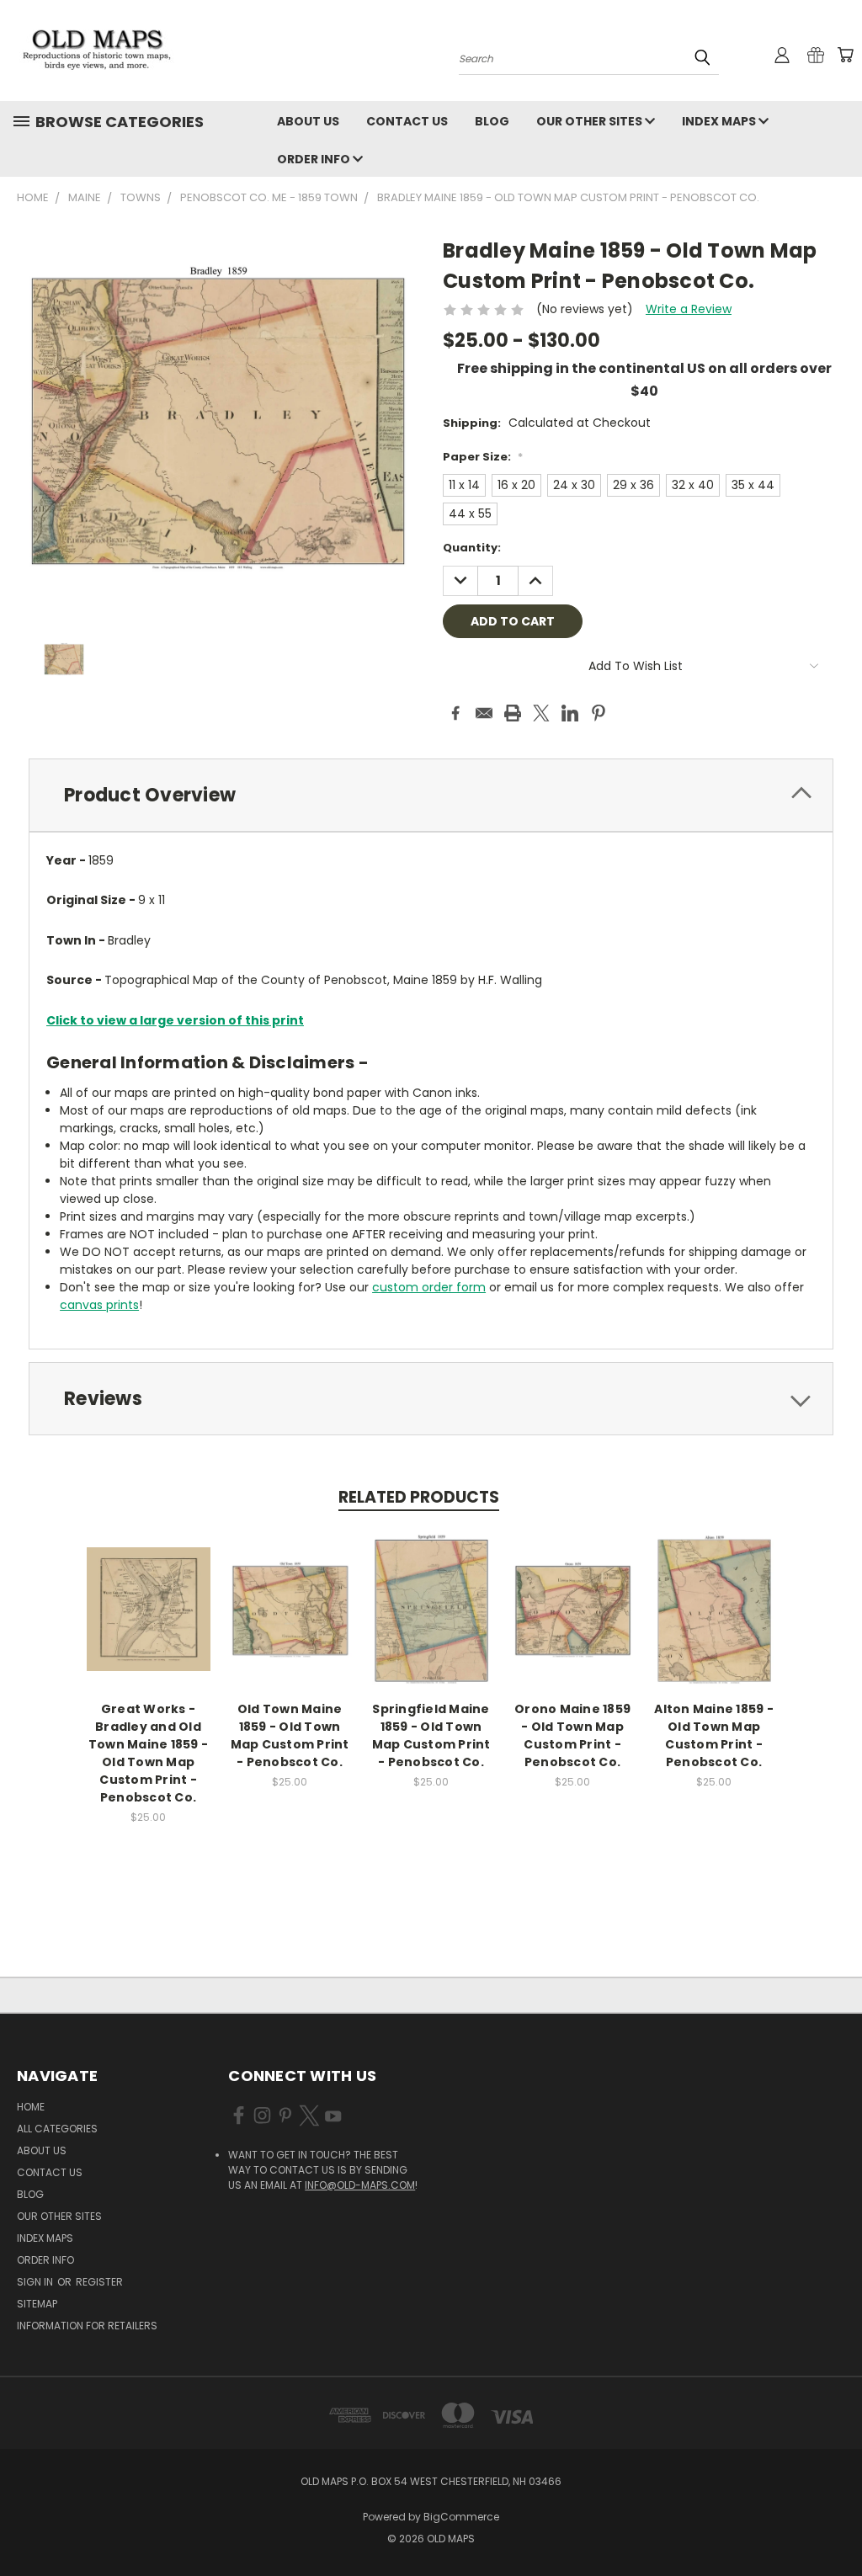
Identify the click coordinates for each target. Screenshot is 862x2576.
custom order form (429, 1287)
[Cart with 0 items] (845, 55)
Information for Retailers (87, 2326)
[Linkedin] (570, 713)
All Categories (57, 2129)
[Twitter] (541, 713)
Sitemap (37, 2304)
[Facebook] (455, 713)
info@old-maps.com (360, 2185)
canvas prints (99, 1305)
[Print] (513, 713)
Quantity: (472, 548)
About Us (308, 121)
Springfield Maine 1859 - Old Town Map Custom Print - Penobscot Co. (431, 1735)
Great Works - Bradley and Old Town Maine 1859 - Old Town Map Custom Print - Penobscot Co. (148, 1753)
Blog (492, 121)
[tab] (431, 795)
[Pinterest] (599, 713)
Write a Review (689, 309)
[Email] (484, 713)
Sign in (36, 2282)
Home (31, 2107)
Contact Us (407, 121)
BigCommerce (461, 2517)
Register (99, 2282)
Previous (836, 2523)
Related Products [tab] (419, 1497)
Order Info (315, 159)
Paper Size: (483, 457)
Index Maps (720, 121)
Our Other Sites (591, 121)
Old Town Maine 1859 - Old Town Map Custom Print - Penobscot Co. (290, 1735)
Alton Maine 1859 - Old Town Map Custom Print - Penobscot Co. (714, 1735)
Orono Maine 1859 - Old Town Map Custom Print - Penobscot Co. (572, 1735)
